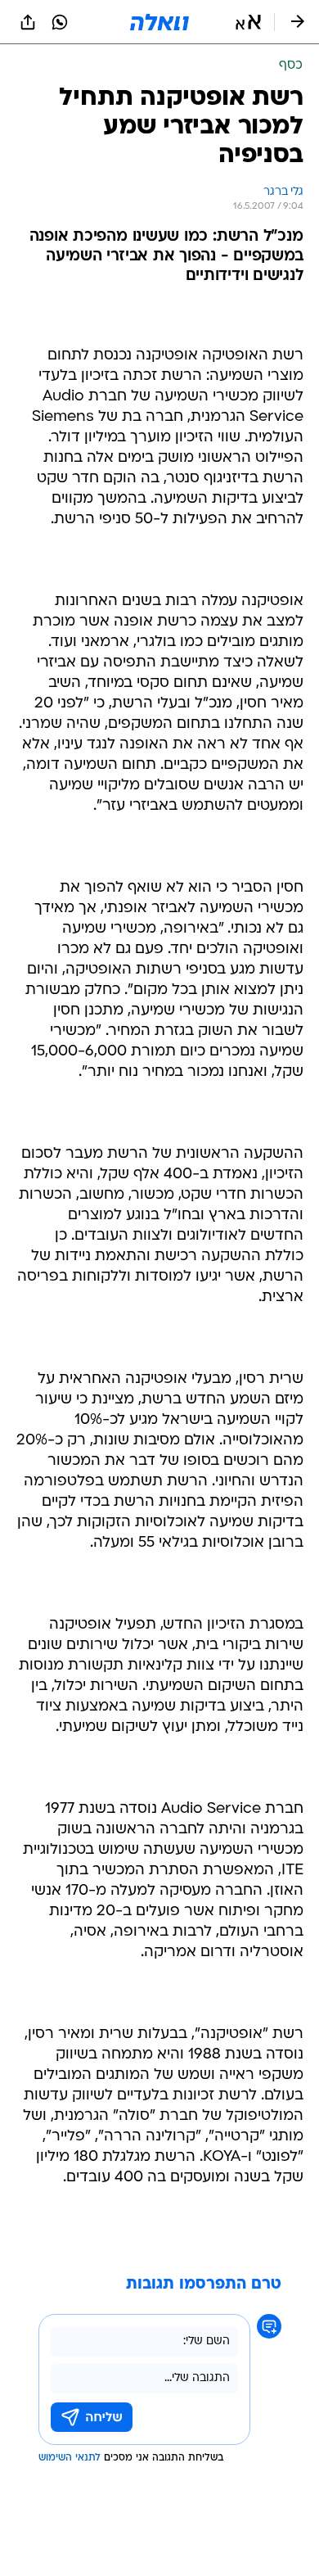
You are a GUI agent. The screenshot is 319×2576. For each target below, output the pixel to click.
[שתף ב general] (28, 22)
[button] (248, 22)
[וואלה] (159, 22)
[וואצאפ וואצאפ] (60, 22)
